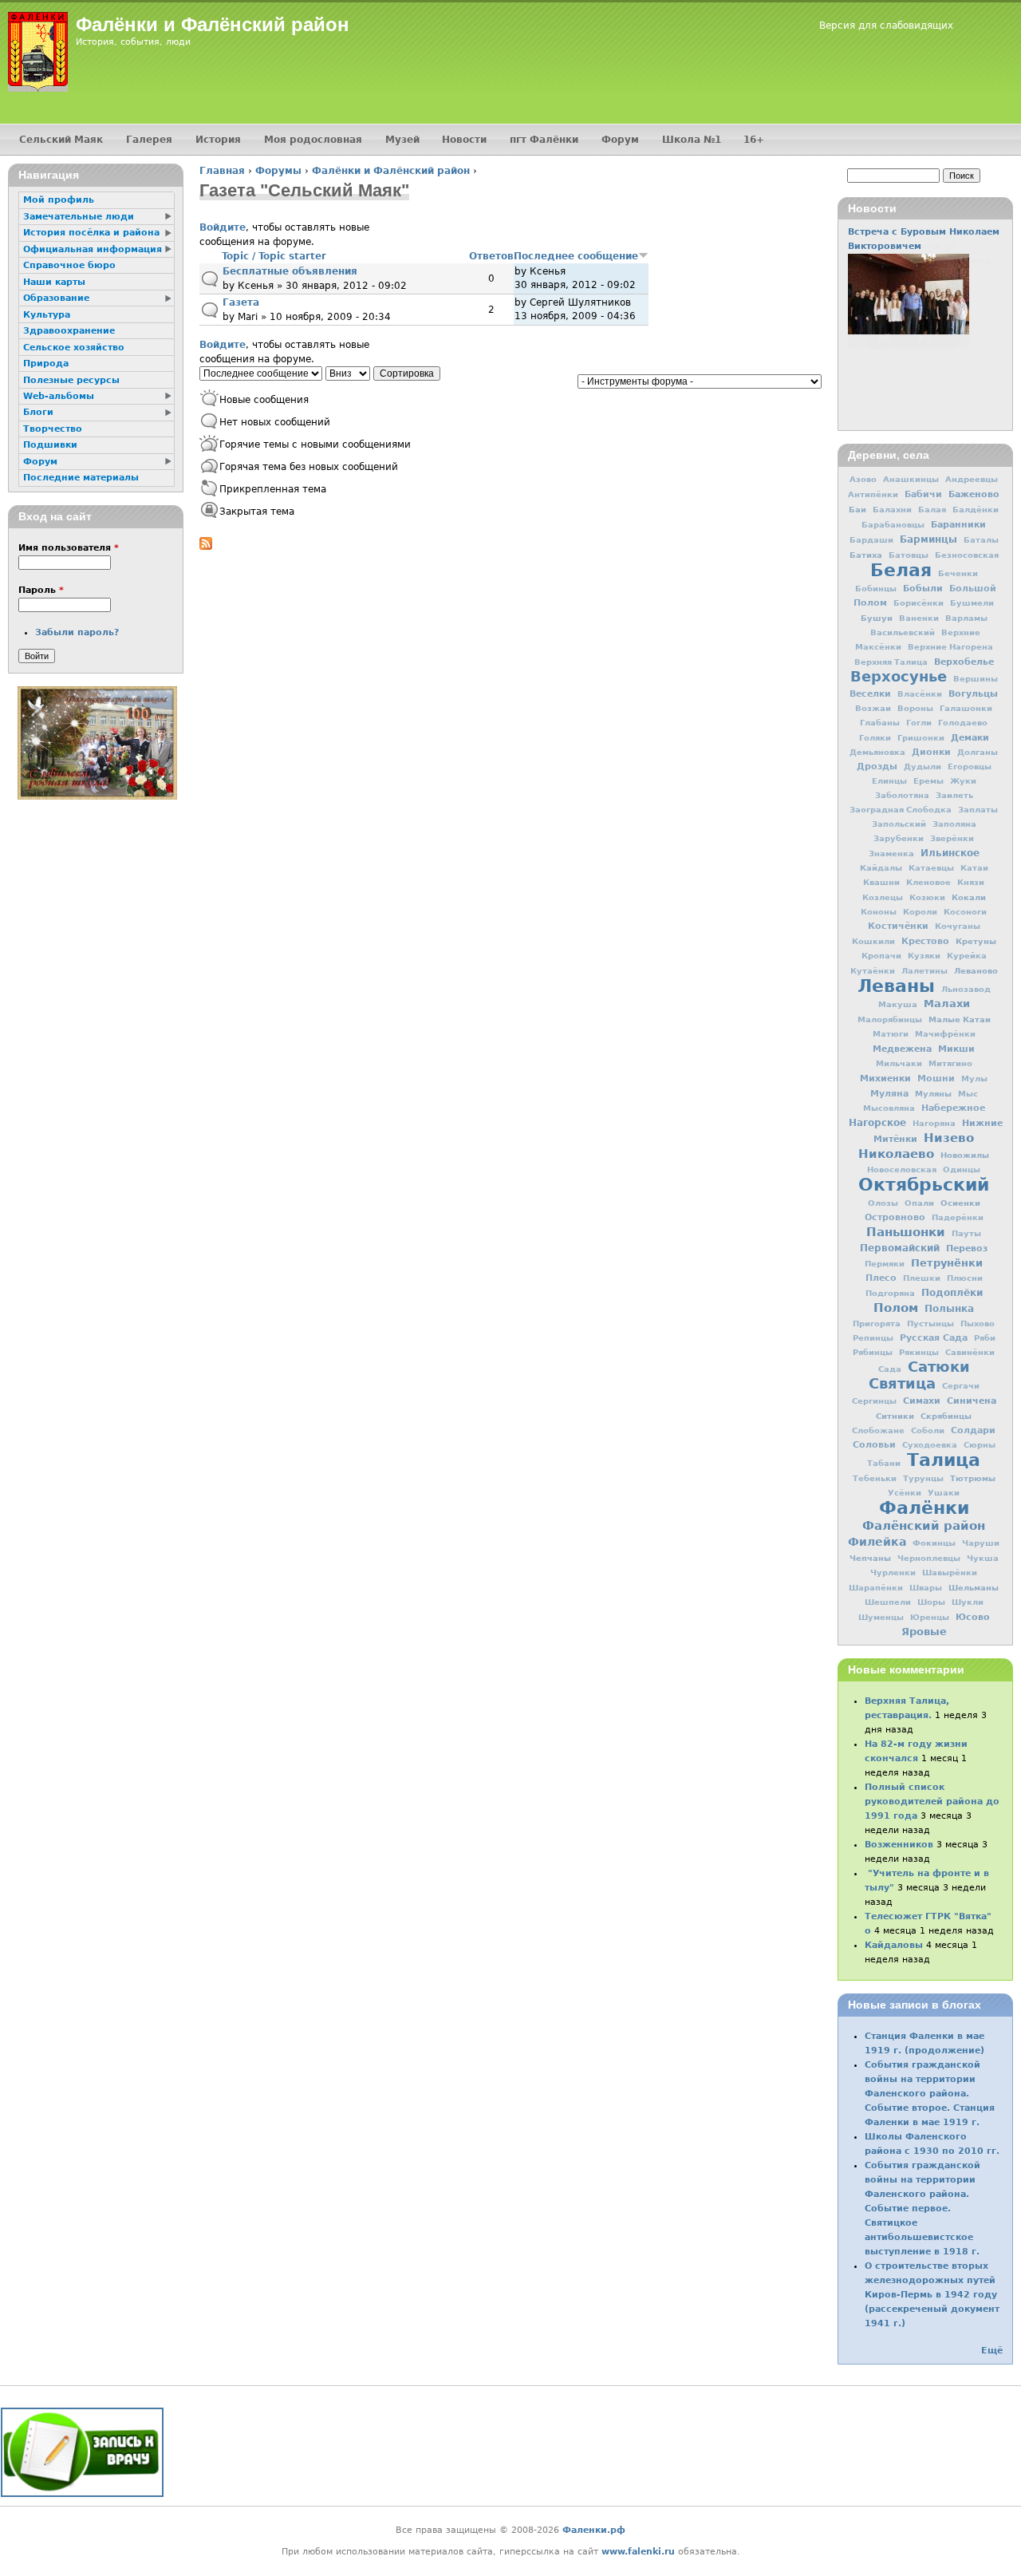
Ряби (985, 1338)
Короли (920, 912)
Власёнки (920, 694)
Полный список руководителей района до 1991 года (932, 1802)
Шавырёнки (950, 1572)
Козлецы (883, 897)
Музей (402, 140)
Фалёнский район (924, 1526)
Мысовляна (889, 1108)
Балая (932, 510)
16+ (754, 140)
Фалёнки (924, 1507)
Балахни (892, 510)
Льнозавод (966, 989)
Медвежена (902, 1049)
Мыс (968, 1094)
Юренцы (930, 1617)
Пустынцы (930, 1324)
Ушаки (944, 1493)
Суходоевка (930, 1445)
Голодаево (963, 723)
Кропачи (881, 956)
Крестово (925, 941)
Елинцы (889, 781)
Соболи (928, 1430)
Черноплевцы (929, 1558)
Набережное (953, 1108)
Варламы (966, 618)
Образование (56, 298)
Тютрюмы (973, 1478)
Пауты (966, 1233)
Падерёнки (958, 1217)
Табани (884, 1463)
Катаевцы (931, 868)
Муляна (889, 1094)
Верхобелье (964, 662)
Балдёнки (976, 510)
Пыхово (978, 1324)
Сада (890, 1369)
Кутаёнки (873, 971)
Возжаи (873, 708)
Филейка (877, 1542)
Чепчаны (870, 1558)
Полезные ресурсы (71, 380)
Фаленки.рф (594, 2530)
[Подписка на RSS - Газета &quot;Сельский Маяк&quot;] (206, 547)
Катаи (974, 868)
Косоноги (965, 912)
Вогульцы (973, 693)
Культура (47, 315)
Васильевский (903, 632)
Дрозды (877, 766)
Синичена (972, 1401)
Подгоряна (890, 1293)
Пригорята (877, 1324)
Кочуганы (958, 926)
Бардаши (871, 540)
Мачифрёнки (945, 1034)
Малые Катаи (960, 1019)
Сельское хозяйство (74, 348)
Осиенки (960, 1203)
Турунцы (923, 1478)
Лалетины (924, 971)
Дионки (931, 752)
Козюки (927, 897)
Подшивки (50, 445)
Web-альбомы (59, 396)
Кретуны (976, 941)
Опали (919, 1203)
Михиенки (885, 1078)
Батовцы (909, 555)
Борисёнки (919, 603)
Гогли (919, 723)
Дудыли (922, 766)
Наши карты (54, 282)
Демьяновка (877, 752)
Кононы (879, 912)
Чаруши (981, 1543)
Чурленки (893, 1572)
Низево (949, 1138)
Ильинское (950, 853)
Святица (902, 1383)
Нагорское (877, 1123)
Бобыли (923, 588)
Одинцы (962, 1169)
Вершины (976, 679)
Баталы (981, 540)
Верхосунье (899, 676)
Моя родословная (313, 140)
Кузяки (924, 956)
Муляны (933, 1093)
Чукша (983, 1558)
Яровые (924, 1632)
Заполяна (954, 824)
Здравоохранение (69, 331)
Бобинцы (876, 589)
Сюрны (980, 1445)
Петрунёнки (947, 1263)
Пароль (41, 590)
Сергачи (961, 1386)
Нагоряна (934, 1123)
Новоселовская (902, 1169)
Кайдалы (881, 868)
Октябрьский (924, 1184)
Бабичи (923, 494)
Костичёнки (898, 926)
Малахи (947, 1004)
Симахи (922, 1401)
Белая (901, 570)
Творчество (53, 429)
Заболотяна (902, 795)
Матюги (891, 1034)
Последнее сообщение (576, 256)
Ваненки (919, 618)
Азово (863, 479)
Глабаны (880, 723)
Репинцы (873, 1338)
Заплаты (978, 810)
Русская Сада (934, 1338)
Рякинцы (919, 1352)
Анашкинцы (911, 479)
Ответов (491, 256)
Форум (620, 140)
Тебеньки (875, 1478)
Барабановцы (893, 525)
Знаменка (891, 853)
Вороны (915, 708)
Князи (971, 882)
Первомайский (900, 1248)
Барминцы (928, 539)
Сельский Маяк (61, 140)
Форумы (278, 171)
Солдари (973, 1430)
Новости (464, 140)
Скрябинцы (946, 1416)
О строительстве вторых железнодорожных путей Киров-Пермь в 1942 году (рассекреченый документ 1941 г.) (932, 2295)
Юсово (973, 1617)
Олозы (883, 1203)
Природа (46, 363)
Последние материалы (81, 478)
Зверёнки (952, 838)
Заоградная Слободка (901, 810)
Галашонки (966, 708)
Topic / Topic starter (274, 256)
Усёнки (905, 1493)
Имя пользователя (69, 548)
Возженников (899, 1845)
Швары (926, 1588)
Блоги (38, 412)
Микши (956, 1049)
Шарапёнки (876, 1588)
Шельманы (974, 1587)
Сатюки (939, 1367)
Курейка (967, 956)
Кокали (969, 897)
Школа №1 (692, 140)
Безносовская (967, 555)
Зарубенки (899, 838)
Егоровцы (970, 766)
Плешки (922, 1278)
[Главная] (38, 52)
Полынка (949, 1309)
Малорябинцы (890, 1019)
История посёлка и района (91, 233)
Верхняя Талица (891, 662)
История (218, 140)
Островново (895, 1217)
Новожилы (965, 1155)
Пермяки (885, 1264)
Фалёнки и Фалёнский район (391, 171)
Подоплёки (952, 1293)
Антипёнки (873, 494)
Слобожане (878, 1430)
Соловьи (874, 1445)
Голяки (875, 738)
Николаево (896, 1154)
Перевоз (967, 1248)
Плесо (881, 1278)
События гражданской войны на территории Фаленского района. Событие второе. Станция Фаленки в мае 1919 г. (930, 2094)
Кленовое (928, 882)
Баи (857, 509)
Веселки (870, 694)
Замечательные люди (79, 217)
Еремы (928, 781)
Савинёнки (970, 1352)
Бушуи (877, 618)
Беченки (958, 573)
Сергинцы (874, 1401)
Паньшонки (906, 1232)
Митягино (950, 1063)
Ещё (992, 2351)
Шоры (931, 1602)
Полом (896, 1308)
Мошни (936, 1079)
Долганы (978, 752)
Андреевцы (972, 479)
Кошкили (873, 941)
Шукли (968, 1602)
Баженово (974, 494)
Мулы (974, 1079)
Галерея (149, 140)
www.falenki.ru (638, 2552)
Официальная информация (93, 249)
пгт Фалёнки (544, 140)
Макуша (898, 1004)
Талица (944, 1460)
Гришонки (921, 738)
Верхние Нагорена (950, 647)
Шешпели (888, 1602)
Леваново (976, 970)
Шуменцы (881, 1617)
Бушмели (972, 603)
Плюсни (965, 1278)
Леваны (896, 986)
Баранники (958, 524)
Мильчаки (899, 1063)
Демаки (970, 737)
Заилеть (954, 795)
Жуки (963, 781)
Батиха (866, 555)
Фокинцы (934, 1543)
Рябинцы (873, 1352)
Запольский (899, 824)
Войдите (223, 227)
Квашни (881, 882)
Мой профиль (59, 200)
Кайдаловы (894, 1945)
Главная (222, 171)
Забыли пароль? (77, 632)
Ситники (895, 1416)
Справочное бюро (69, 265)
